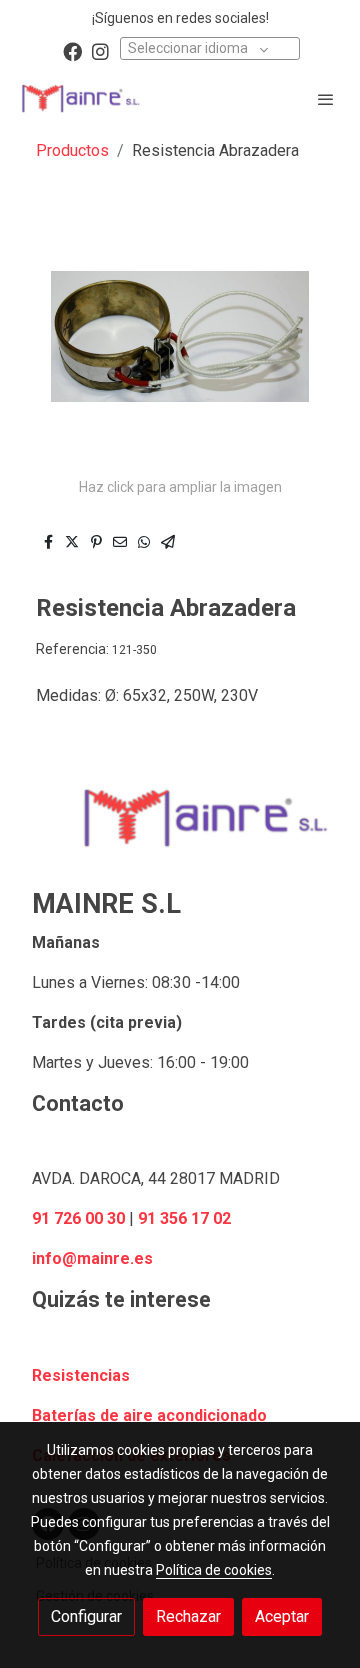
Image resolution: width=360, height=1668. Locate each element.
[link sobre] (180, 830)
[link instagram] (100, 50)
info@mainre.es (92, 1258)
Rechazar (188, 1616)
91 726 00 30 (78, 1218)
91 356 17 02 (184, 1218)
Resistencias (81, 1375)
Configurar (86, 1616)
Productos (72, 150)
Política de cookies (214, 1570)
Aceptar (282, 1616)
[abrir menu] (326, 99)
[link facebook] (72, 50)
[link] (80, 98)
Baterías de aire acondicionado (149, 1415)
